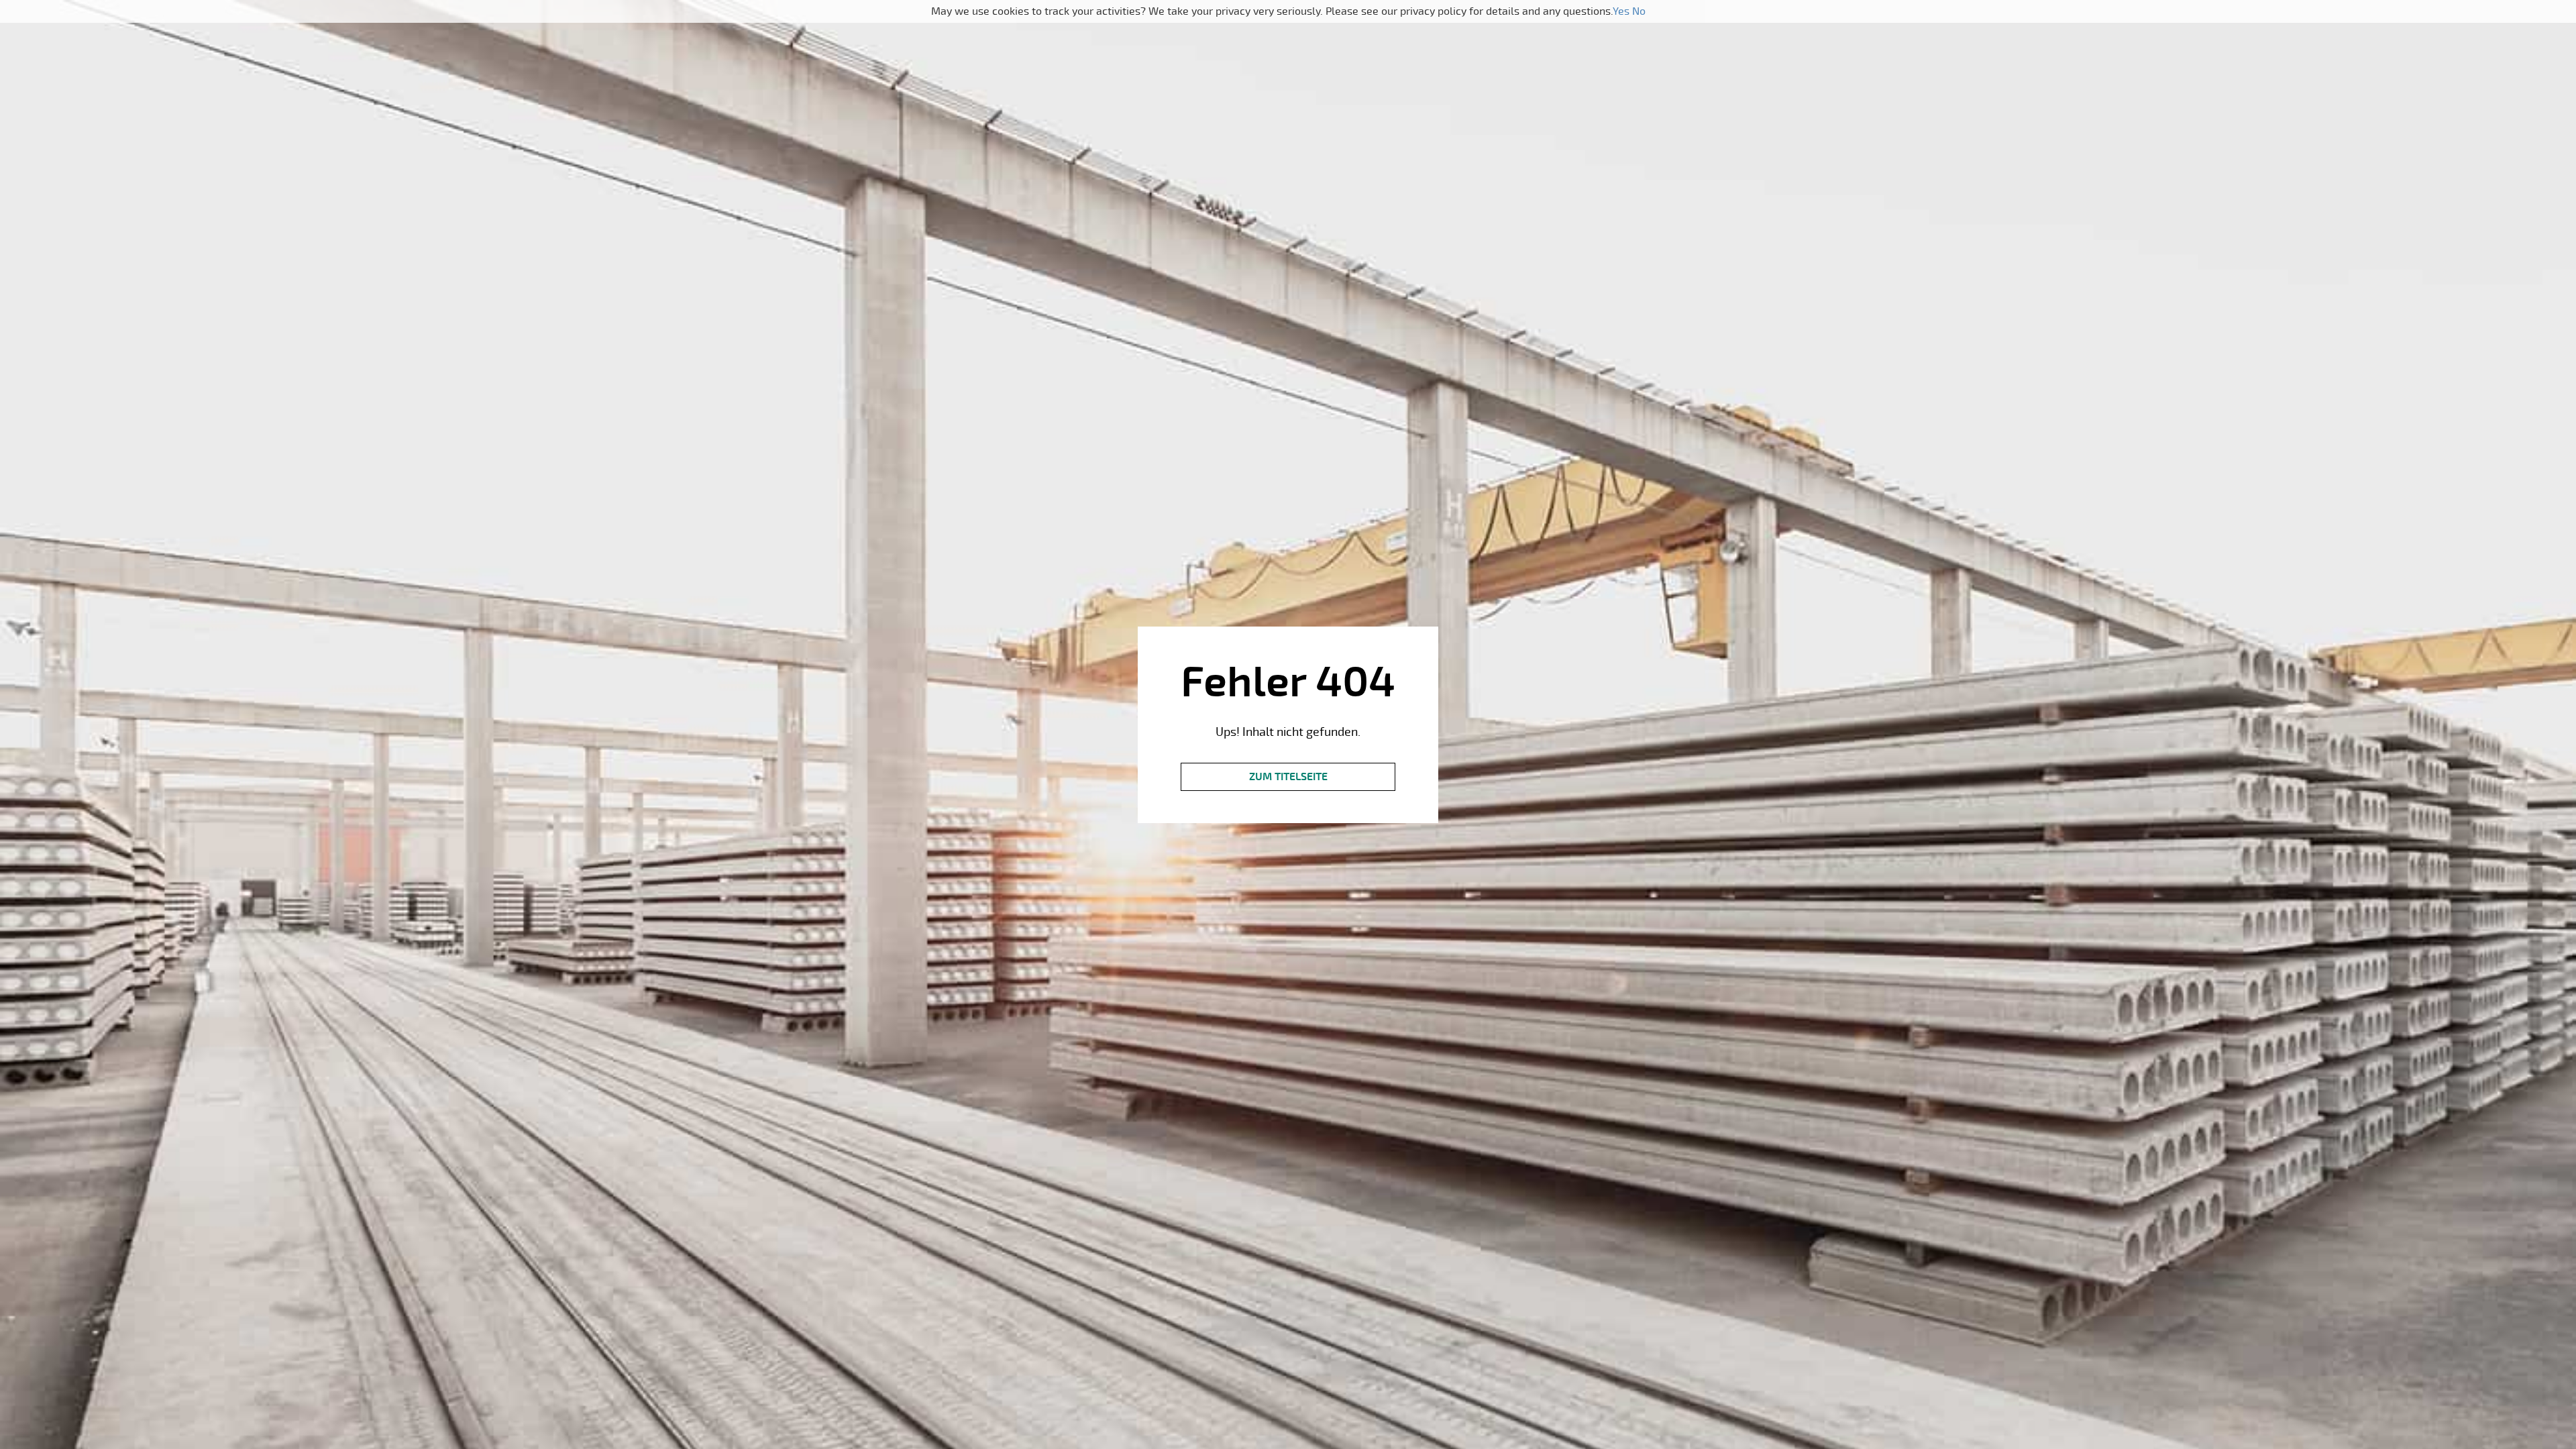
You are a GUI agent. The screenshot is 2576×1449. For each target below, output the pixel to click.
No (1639, 11)
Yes (1621, 11)
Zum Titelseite (1288, 777)
